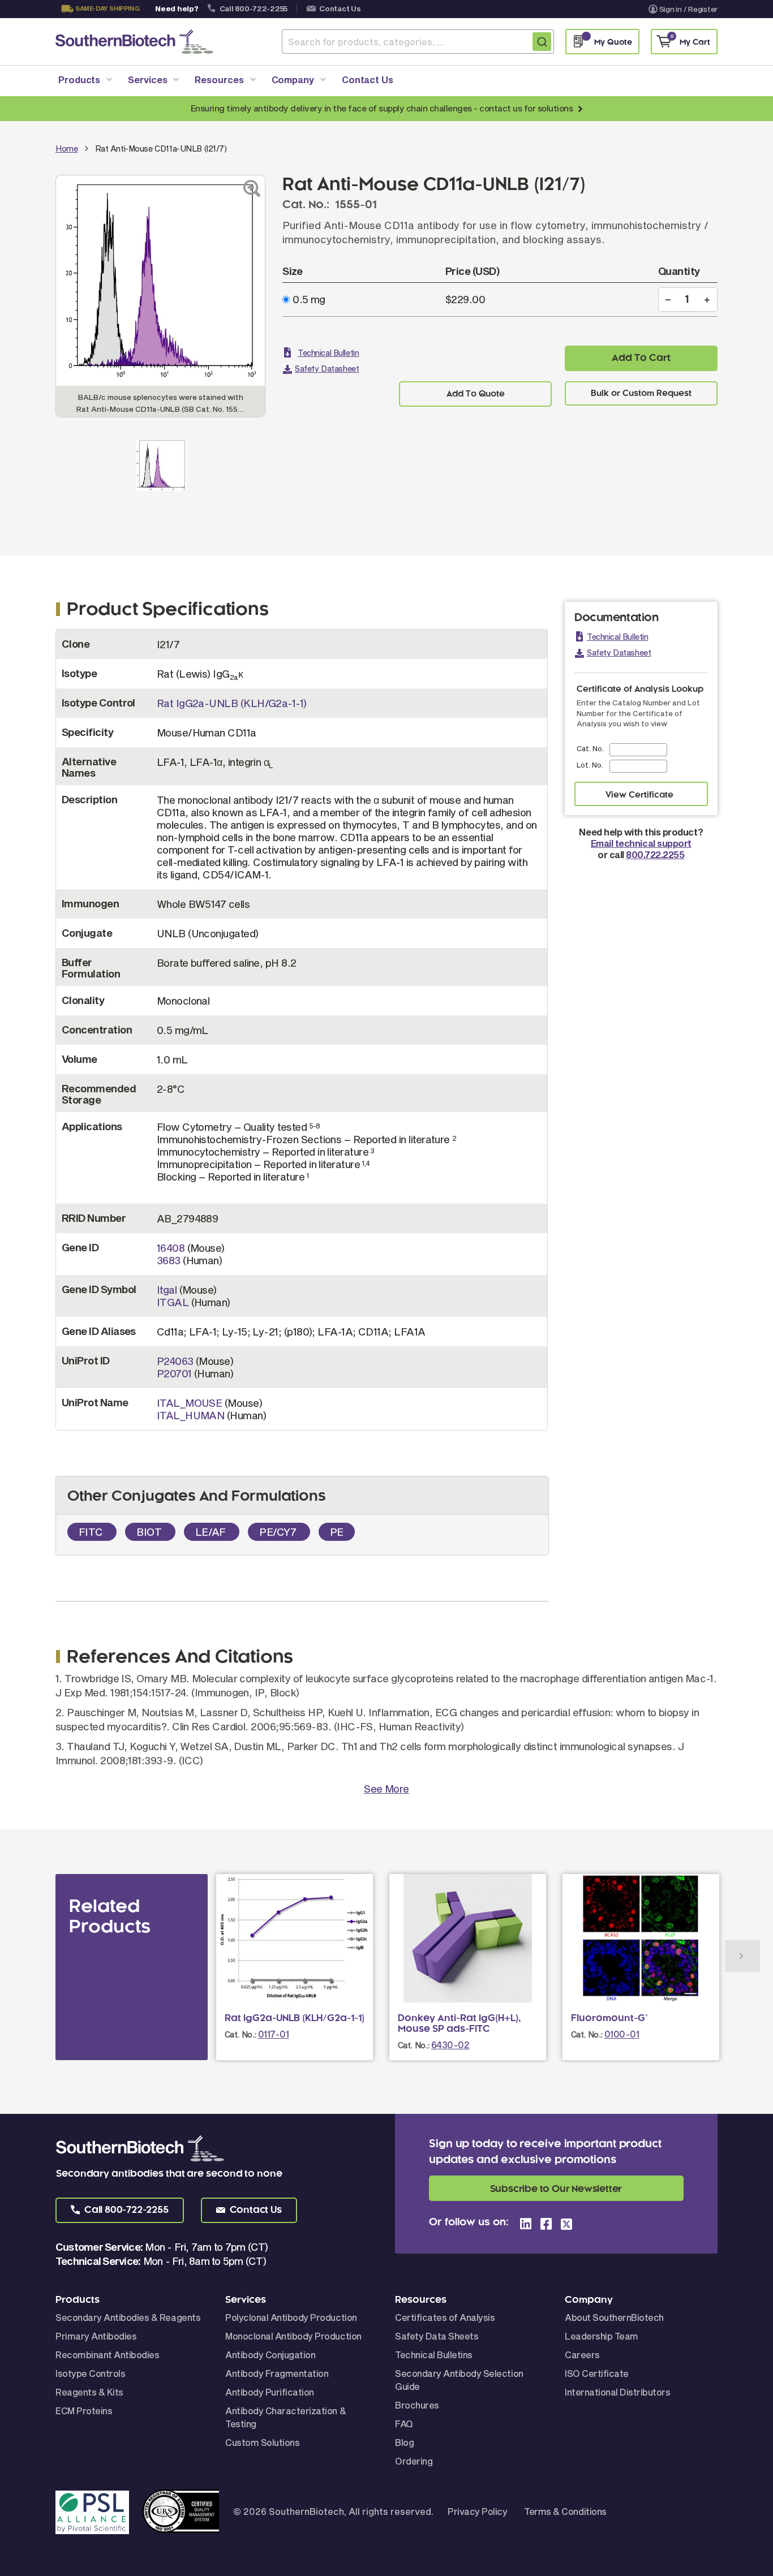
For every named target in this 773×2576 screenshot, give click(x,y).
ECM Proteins (84, 2411)
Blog (404, 2442)
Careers (582, 2355)
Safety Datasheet (327, 369)
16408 (171, 1248)
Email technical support (641, 843)
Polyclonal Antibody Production (291, 2317)
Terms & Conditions (565, 2511)
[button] (120, 2210)
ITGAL (173, 1302)
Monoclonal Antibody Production (293, 2336)
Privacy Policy (477, 2511)
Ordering (414, 2461)
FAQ (404, 2424)
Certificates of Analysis (445, 2317)
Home (66, 148)
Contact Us (340, 8)
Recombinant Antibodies (107, 2355)
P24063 (175, 1361)
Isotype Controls (90, 2373)
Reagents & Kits (89, 2392)
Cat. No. (590, 748)
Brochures (417, 2405)
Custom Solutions (262, 2442)
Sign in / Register (688, 9)
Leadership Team (602, 2336)
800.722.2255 (655, 854)
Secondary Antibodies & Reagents (128, 2317)
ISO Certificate (597, 2373)
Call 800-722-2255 (254, 8)
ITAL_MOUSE (190, 1403)
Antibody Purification (270, 2392)
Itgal (167, 1290)
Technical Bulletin (328, 353)
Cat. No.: (241, 2034)
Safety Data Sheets (437, 2336)
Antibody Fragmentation (277, 2373)
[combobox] (418, 42)
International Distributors (618, 2392)
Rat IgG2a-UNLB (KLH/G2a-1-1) (232, 703)
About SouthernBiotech (614, 2317)
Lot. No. (590, 765)
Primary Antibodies (96, 2336)
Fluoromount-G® (609, 2018)
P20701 (174, 1373)
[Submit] (542, 42)
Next (742, 1956)
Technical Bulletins (434, 2355)
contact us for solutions (526, 108)
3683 (169, 1260)
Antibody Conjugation (270, 2355)
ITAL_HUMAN (191, 1415)
